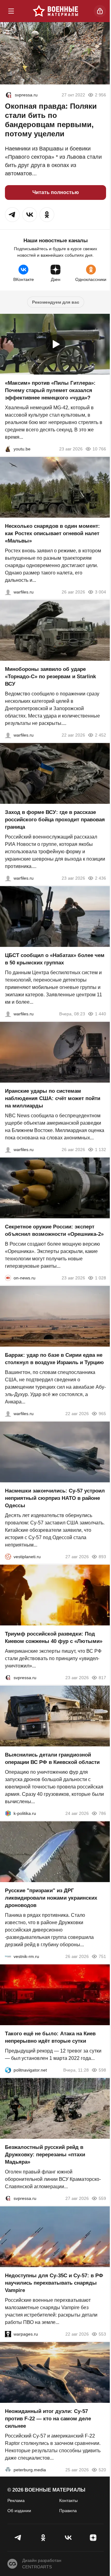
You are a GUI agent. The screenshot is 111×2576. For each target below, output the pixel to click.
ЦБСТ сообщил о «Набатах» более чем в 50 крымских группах (55, 959)
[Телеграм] (18, 2538)
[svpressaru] (9, 95)
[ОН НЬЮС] (8, 1278)
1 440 (101, 1014)
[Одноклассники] (43, 2538)
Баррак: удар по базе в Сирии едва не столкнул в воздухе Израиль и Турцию (54, 1359)
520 (102, 2470)
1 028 (101, 1278)
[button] (12, 215)
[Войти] (100, 11)
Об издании (19, 2511)
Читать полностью (56, 192)
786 (102, 1813)
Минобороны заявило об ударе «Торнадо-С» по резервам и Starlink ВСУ (50, 677)
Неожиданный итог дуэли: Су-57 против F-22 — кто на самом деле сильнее (48, 2419)
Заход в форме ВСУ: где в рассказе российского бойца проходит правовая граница (55, 820)
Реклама (16, 2500)
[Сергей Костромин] (8, 735)
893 (102, 1557)
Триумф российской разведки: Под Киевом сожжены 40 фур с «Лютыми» (54, 1638)
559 (102, 2198)
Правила (68, 2511)
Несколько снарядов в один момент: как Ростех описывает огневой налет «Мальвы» (52, 533)
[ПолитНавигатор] (8, 2070)
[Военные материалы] (55, 11)
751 (102, 1956)
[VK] (68, 2538)
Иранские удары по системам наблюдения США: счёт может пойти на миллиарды (53, 1098)
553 (102, 2334)
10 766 (99, 449)
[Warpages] (8, 2334)
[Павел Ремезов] (8, 878)
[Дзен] (93, 2538)
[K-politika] (8, 1813)
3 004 (101, 592)
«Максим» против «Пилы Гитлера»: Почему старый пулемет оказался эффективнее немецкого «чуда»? (50, 390)
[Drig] (8, 1956)
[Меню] (11, 11)
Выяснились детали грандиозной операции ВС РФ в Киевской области (52, 1759)
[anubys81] (8, 449)
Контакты (68, 2500)
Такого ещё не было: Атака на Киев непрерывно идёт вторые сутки (50, 2037)
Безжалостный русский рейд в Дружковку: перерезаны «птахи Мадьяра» (45, 2155)
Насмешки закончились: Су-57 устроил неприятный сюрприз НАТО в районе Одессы (55, 1498)
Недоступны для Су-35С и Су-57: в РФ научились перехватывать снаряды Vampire (54, 2283)
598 (102, 2070)
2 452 (101, 735)
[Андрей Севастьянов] (8, 592)
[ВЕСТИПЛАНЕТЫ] (8, 1557)
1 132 (101, 1150)
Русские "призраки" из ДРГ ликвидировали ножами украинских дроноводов (51, 1898)
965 (102, 1414)
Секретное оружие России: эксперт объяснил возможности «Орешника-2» (54, 1230)
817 (102, 1678)
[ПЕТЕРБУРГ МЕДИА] (8, 2470)
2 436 (101, 878)
